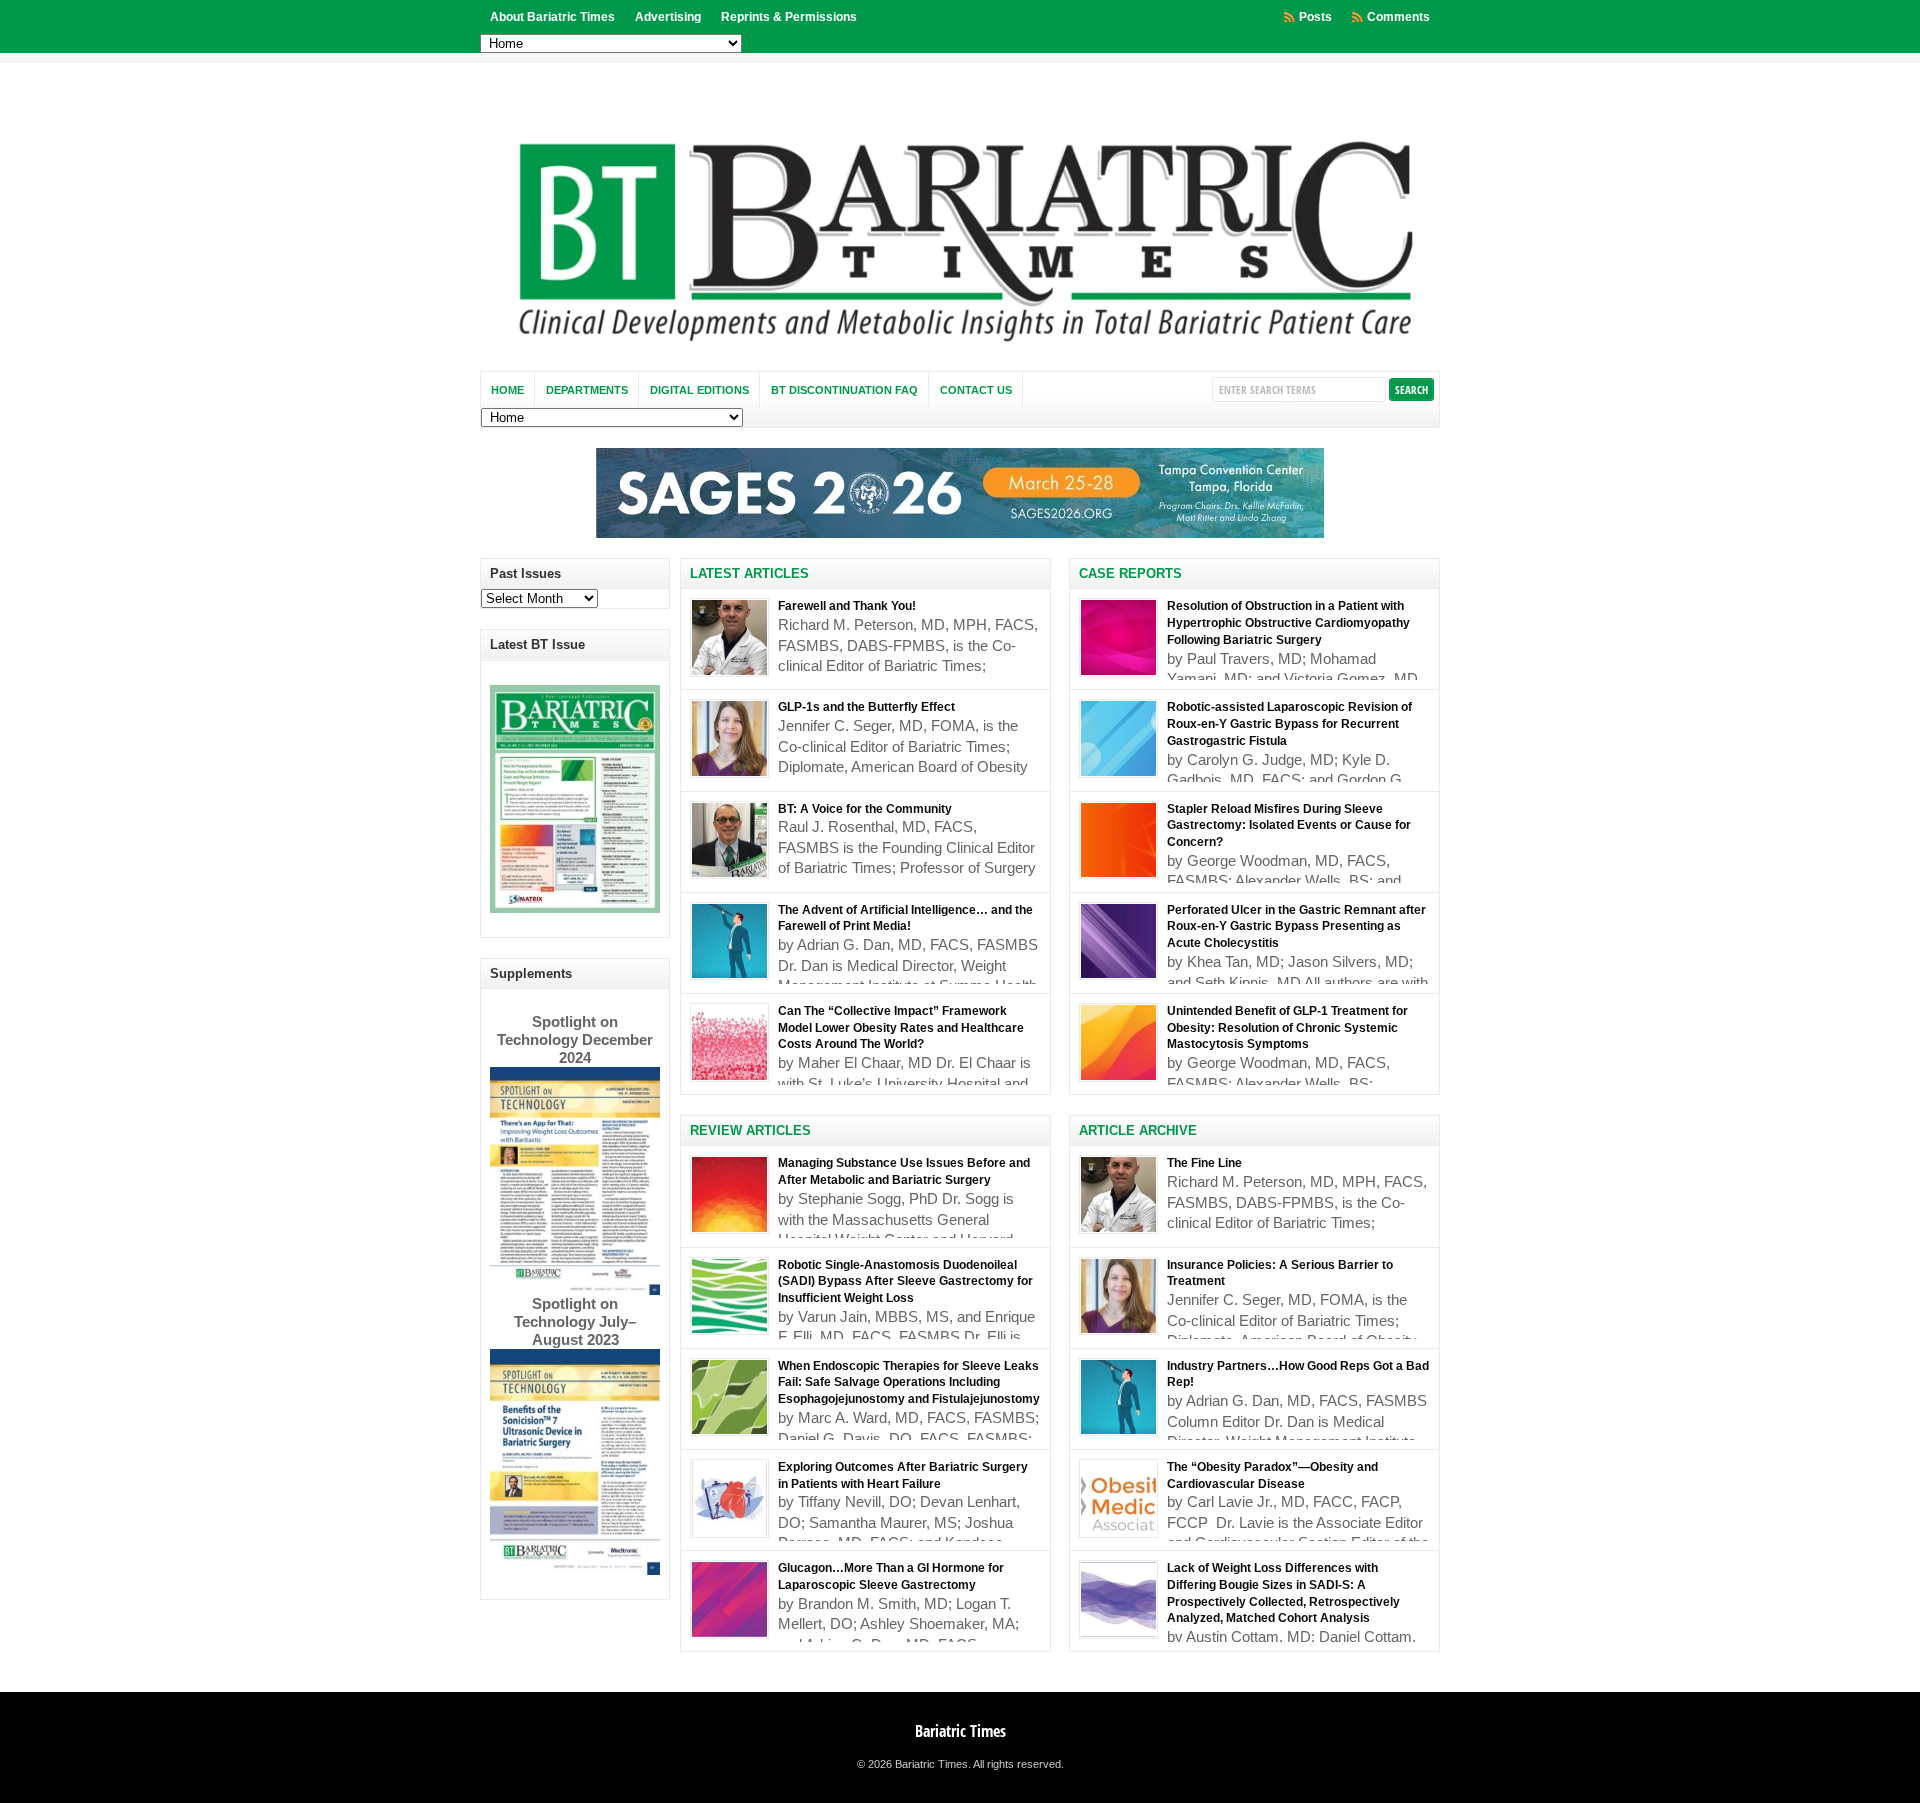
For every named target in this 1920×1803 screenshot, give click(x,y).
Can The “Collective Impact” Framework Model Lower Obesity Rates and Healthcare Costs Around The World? (901, 1028)
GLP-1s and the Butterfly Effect (866, 707)
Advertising (668, 17)
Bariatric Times (960, 1731)
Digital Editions (699, 390)
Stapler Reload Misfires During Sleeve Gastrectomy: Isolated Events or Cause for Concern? (1289, 826)
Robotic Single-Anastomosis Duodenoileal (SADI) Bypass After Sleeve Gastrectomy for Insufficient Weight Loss (905, 1282)
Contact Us (976, 390)
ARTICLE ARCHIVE (1138, 1130)
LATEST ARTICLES (749, 573)
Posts (1315, 17)
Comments (1398, 17)
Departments (587, 390)
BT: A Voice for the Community (865, 809)
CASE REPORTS (1130, 573)
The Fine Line (1204, 1163)
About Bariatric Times (552, 17)
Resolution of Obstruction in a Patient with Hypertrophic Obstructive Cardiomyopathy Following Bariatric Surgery (1288, 623)
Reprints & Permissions (789, 17)
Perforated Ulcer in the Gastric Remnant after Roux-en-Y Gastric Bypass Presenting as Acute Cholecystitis (1296, 927)
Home (507, 390)
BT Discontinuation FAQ (844, 390)
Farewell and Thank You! (847, 606)
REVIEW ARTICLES (750, 1130)
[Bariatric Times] (960, 347)
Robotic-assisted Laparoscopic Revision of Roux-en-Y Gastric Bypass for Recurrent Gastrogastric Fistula (1289, 724)
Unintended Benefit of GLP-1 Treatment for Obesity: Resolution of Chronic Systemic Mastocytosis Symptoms (1287, 1028)
